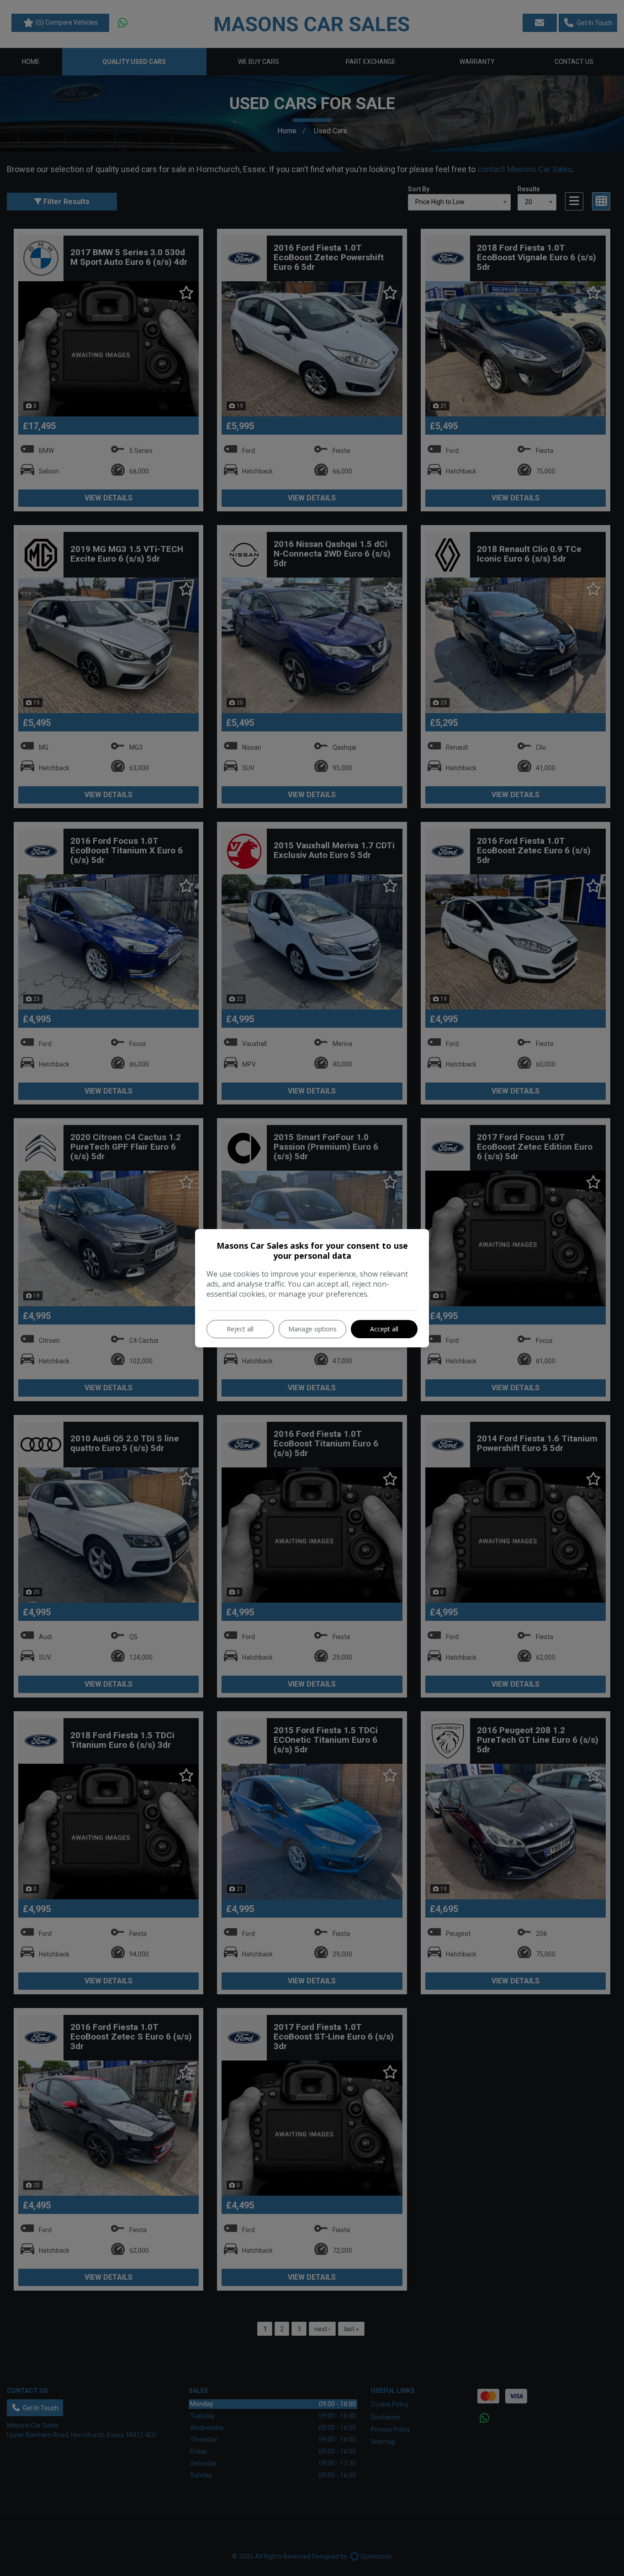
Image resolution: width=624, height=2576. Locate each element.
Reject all (240, 1329)
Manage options (312, 1329)
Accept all (384, 1329)
